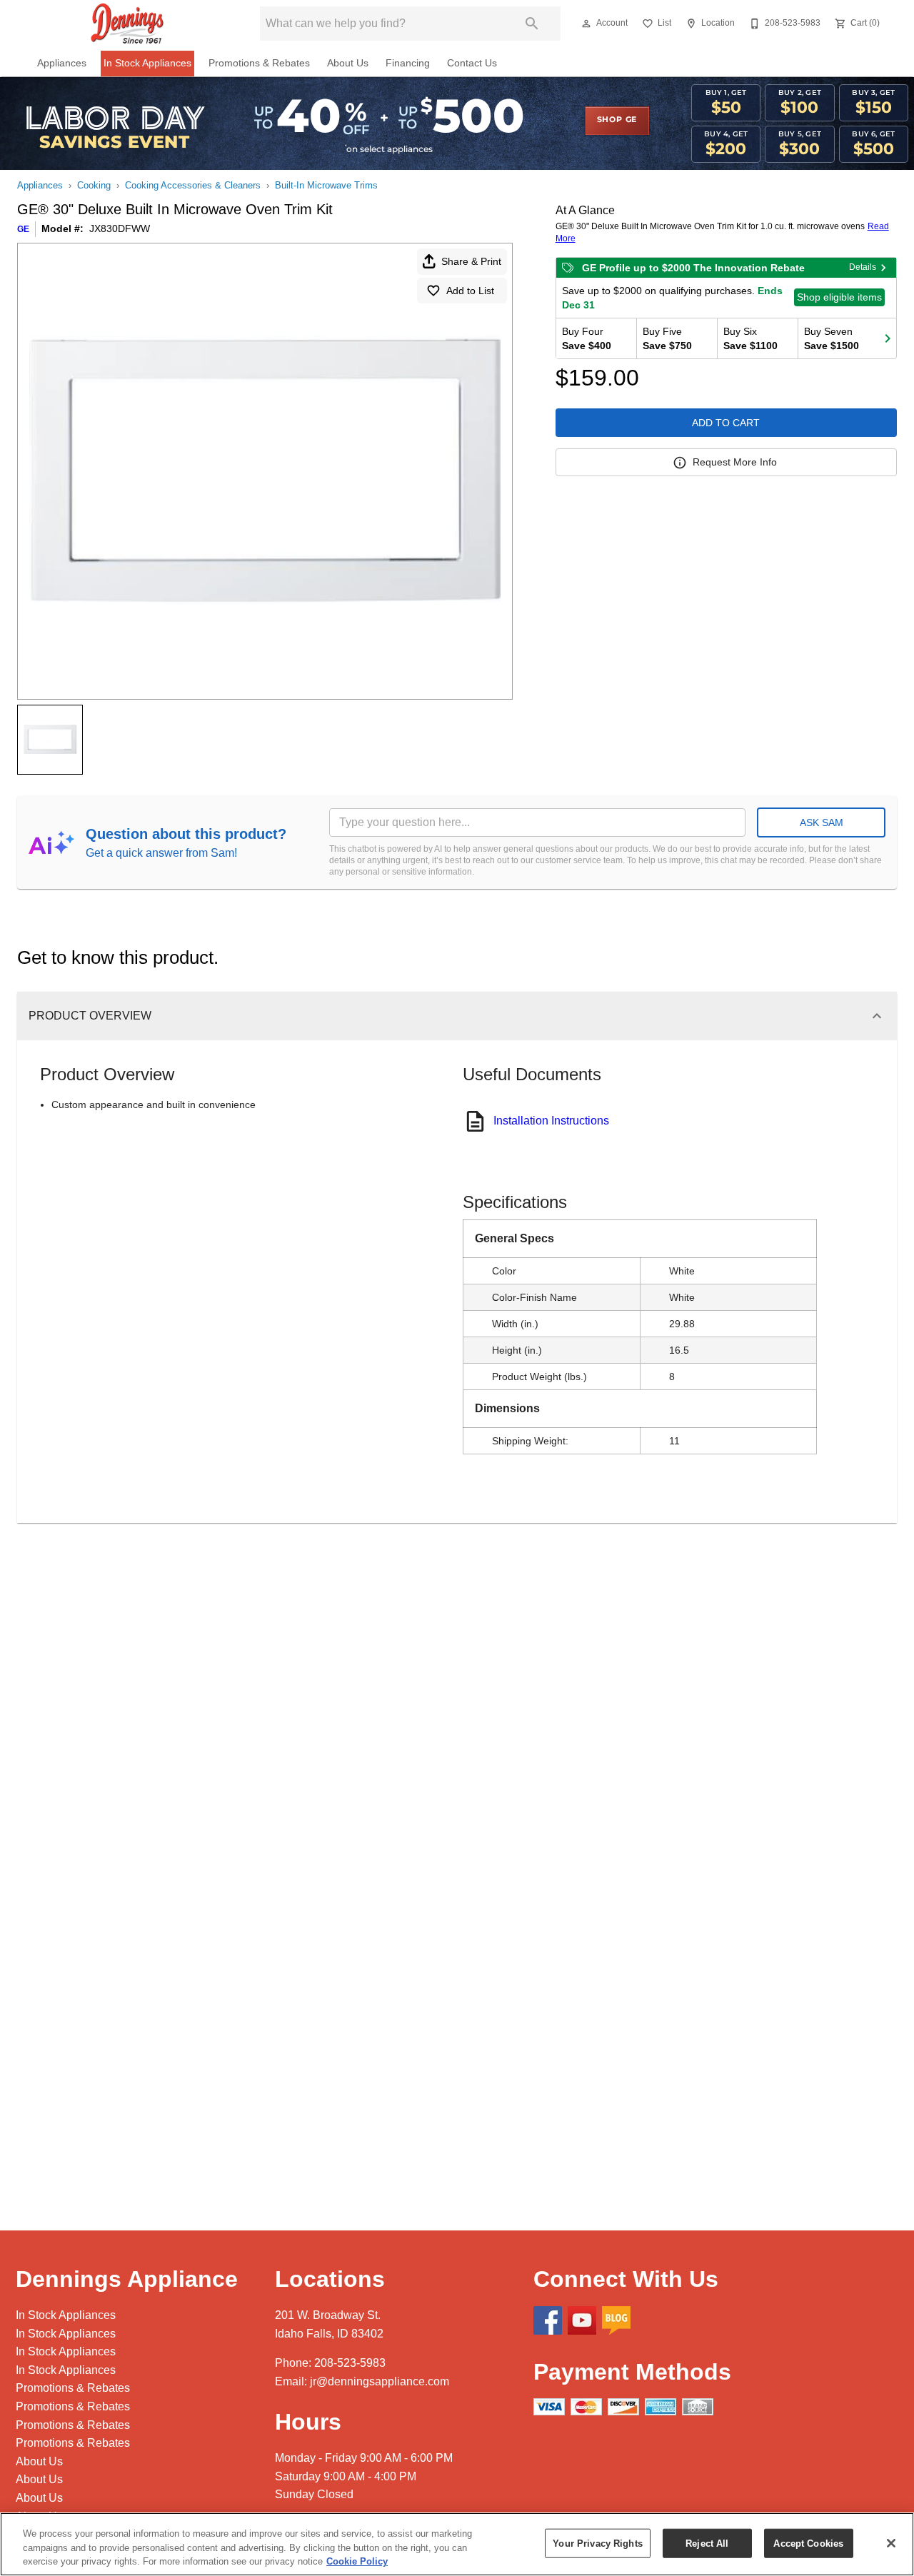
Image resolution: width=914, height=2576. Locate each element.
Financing (408, 63)
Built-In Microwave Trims (326, 185)
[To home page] (127, 24)
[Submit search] (532, 24)
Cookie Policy (357, 2561)
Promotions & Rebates (259, 63)
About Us (348, 63)
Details (863, 267)
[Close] (891, 2543)
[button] (586, 24)
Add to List (470, 291)
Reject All (707, 2543)
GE (23, 229)
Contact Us (472, 63)
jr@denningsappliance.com (380, 2381)
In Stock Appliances (147, 63)
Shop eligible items (839, 297)
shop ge (617, 120)
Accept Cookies (808, 2543)
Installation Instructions (551, 1121)
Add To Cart (726, 423)
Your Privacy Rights (597, 2543)
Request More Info (735, 462)
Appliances (62, 63)
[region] (457, 2544)
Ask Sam (822, 822)
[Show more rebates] (888, 338)
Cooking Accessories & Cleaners (193, 185)
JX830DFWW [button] (120, 228)
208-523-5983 (350, 2363)
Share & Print (471, 261)
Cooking (94, 185)
